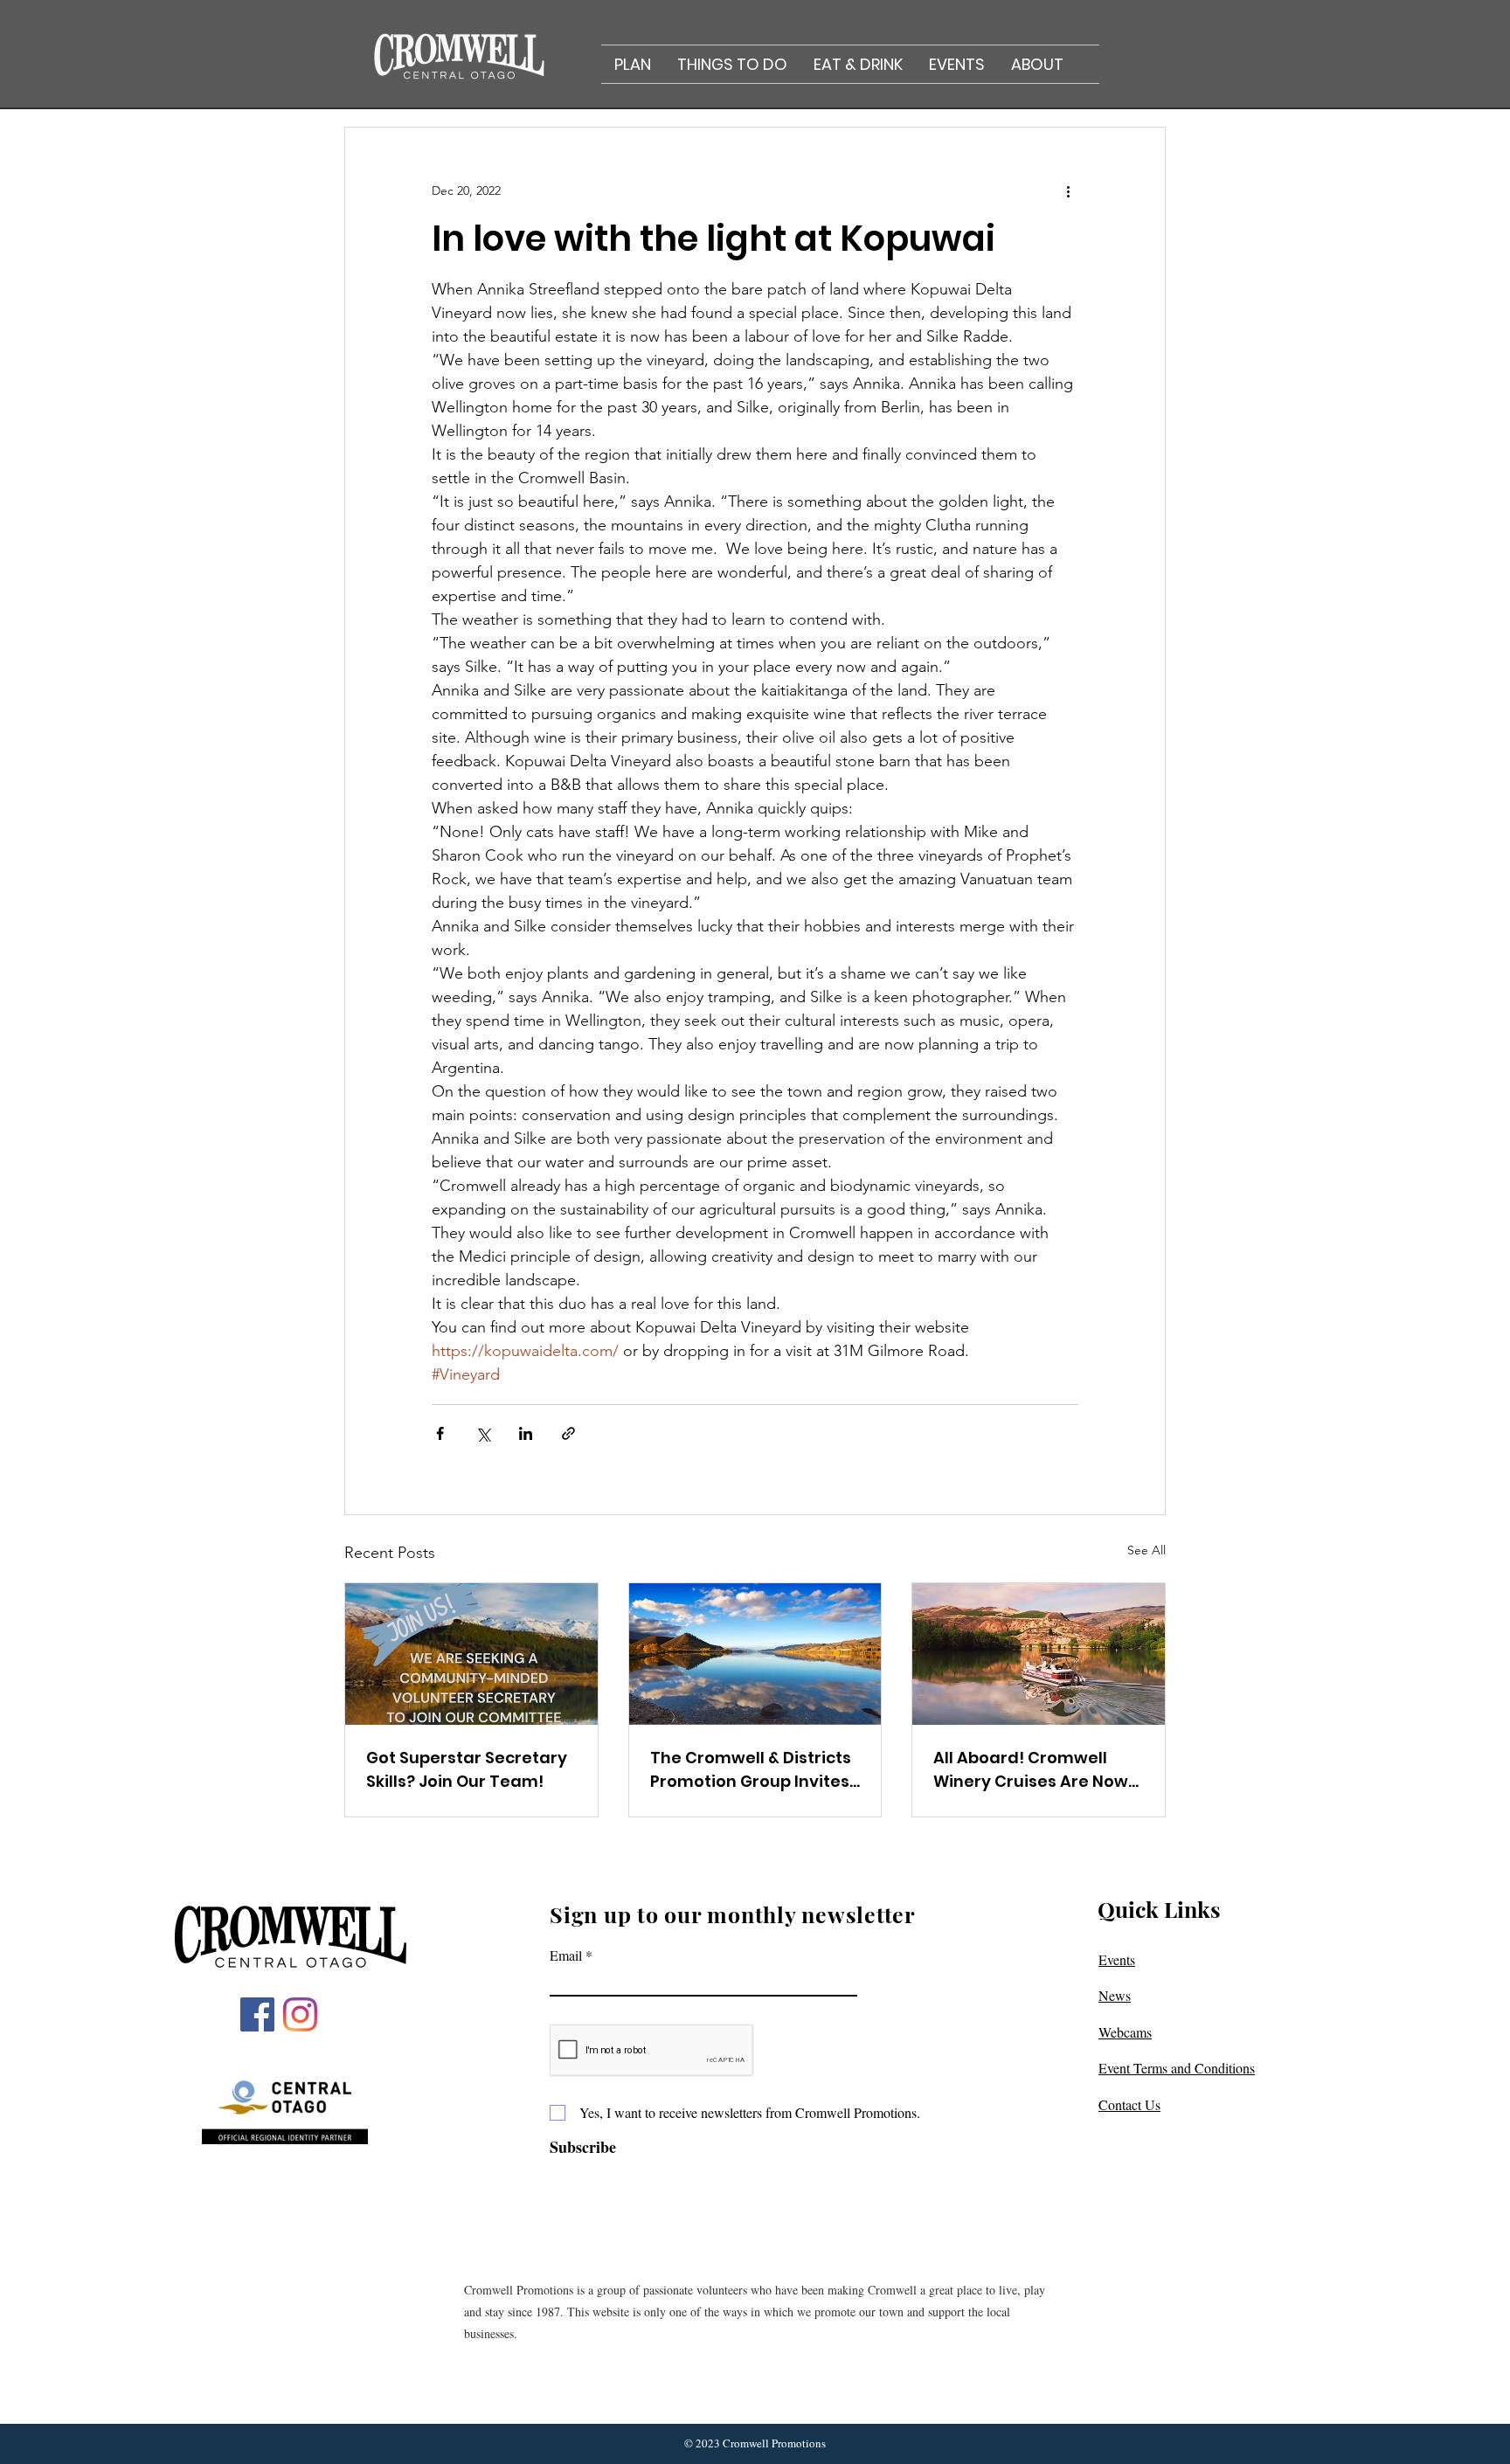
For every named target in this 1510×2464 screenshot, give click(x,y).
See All (1146, 1550)
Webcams (1125, 2032)
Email (566, 1955)
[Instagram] (300, 2014)
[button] (633, 64)
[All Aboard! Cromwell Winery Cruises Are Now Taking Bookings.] (1039, 1654)
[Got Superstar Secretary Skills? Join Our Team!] (471, 1654)
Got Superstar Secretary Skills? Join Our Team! (467, 1769)
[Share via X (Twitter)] (483, 1433)
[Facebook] (257, 2014)
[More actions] (1068, 190)
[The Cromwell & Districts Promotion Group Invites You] (755, 1654)
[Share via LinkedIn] (526, 1433)
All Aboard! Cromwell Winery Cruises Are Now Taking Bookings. (1031, 1770)
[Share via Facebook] (440, 1433)
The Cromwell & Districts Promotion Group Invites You (751, 1770)
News (1115, 1995)
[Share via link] (568, 1433)
